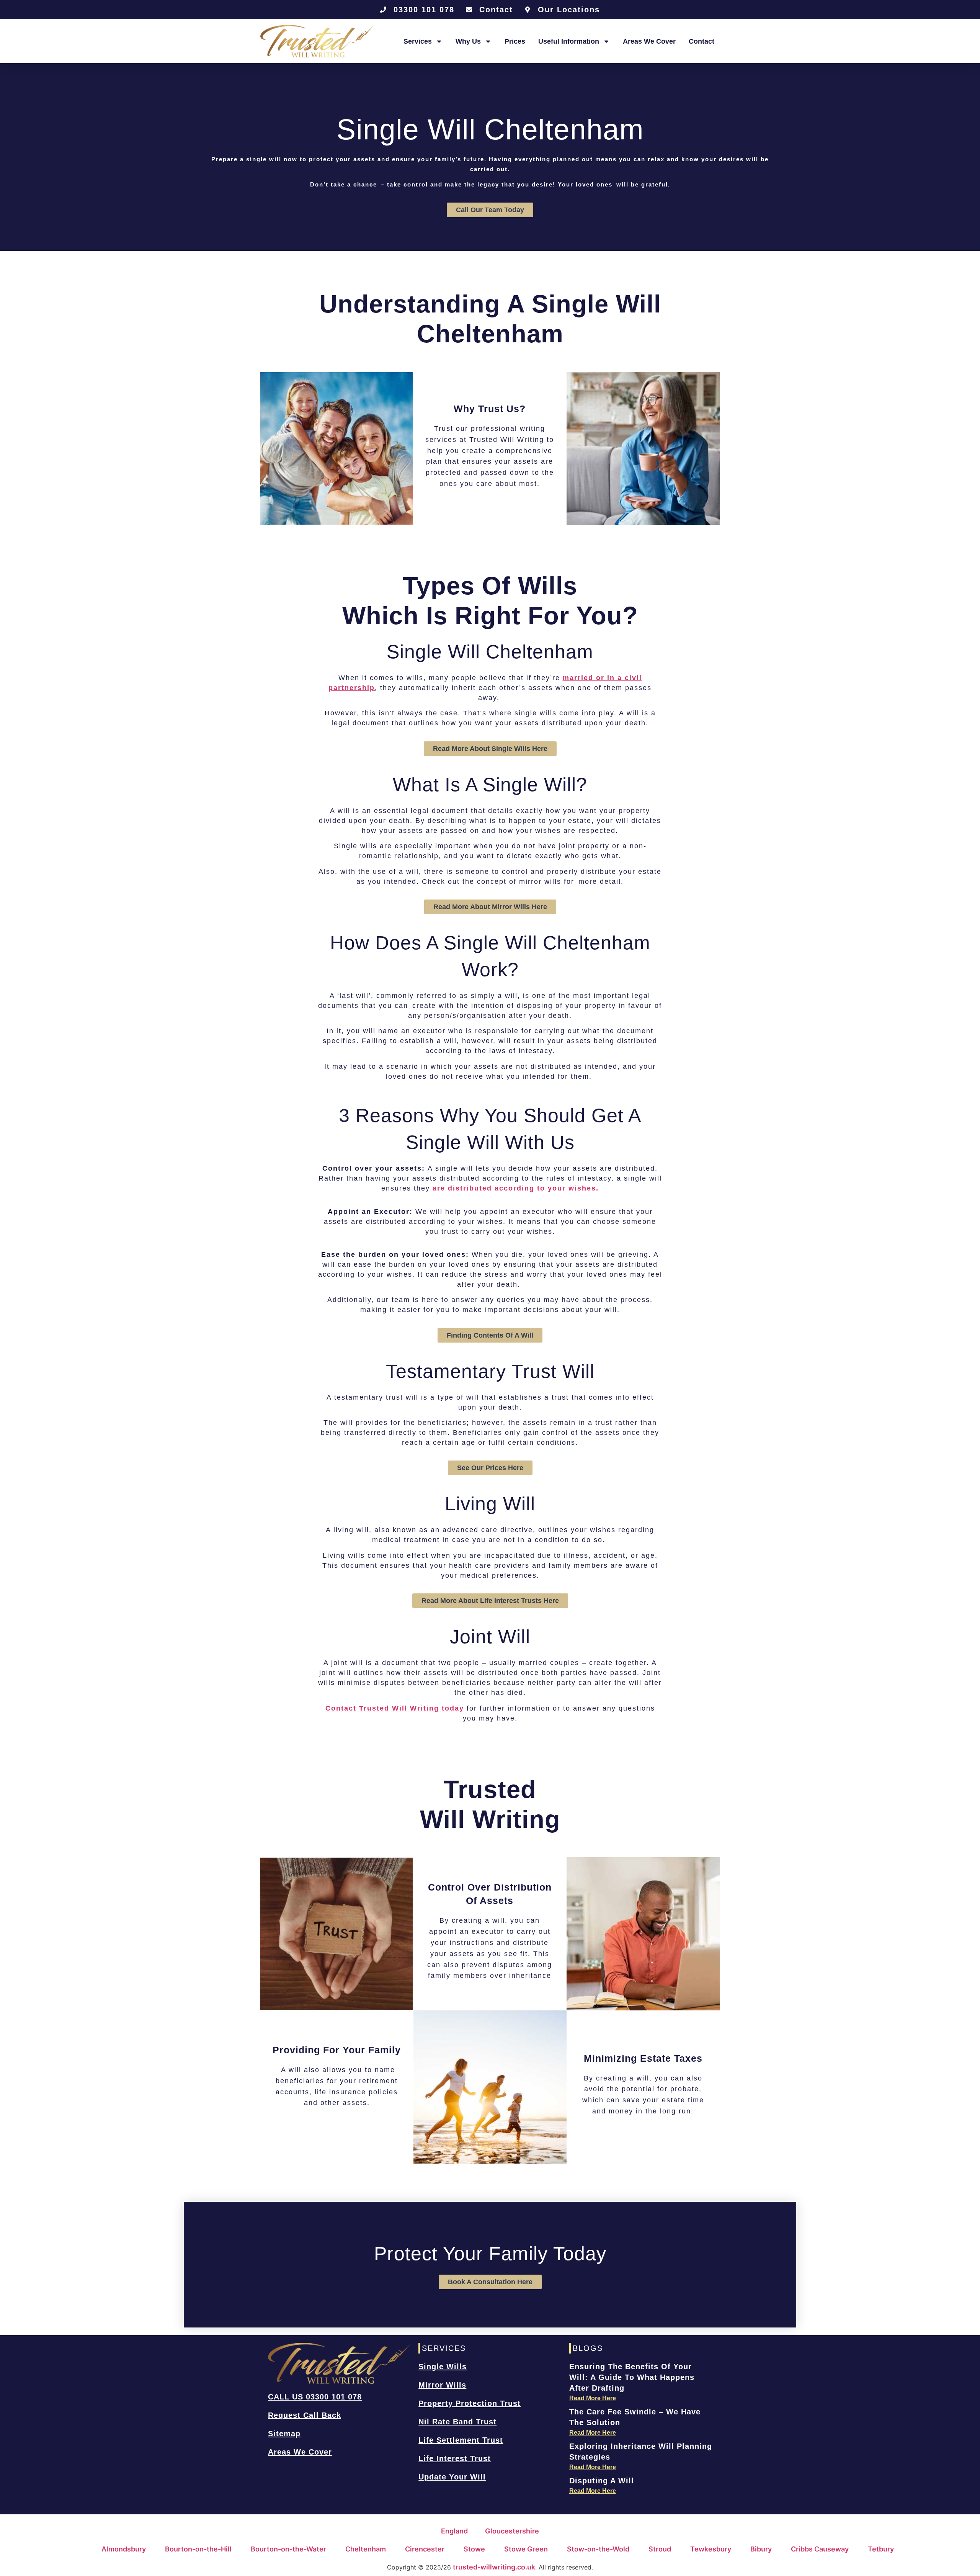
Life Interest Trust (455, 2458)
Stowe (474, 2549)
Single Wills (443, 2367)
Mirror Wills (442, 2385)
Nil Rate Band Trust (457, 2422)
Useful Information (569, 41)
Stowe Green (526, 2549)
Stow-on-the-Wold (598, 2549)
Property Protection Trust (470, 2403)
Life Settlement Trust (461, 2440)
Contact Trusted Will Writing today (395, 1708)
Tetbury (881, 2549)
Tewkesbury (711, 2549)
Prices (515, 41)
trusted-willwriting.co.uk (494, 2567)
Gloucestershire (512, 2531)
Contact (702, 41)
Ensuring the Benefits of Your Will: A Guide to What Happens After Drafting (632, 2377)
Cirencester (425, 2549)
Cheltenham (366, 2549)
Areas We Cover (649, 41)
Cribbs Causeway (820, 2549)
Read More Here (593, 2398)
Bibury (761, 2549)
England (454, 2531)
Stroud (660, 2549)
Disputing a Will (602, 2481)
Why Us (468, 41)
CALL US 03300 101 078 (315, 2397)
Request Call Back (305, 2415)
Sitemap (284, 2434)
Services (418, 41)
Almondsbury (124, 2549)
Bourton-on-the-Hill (198, 2549)
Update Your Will (452, 2477)
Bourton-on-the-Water (288, 2549)
